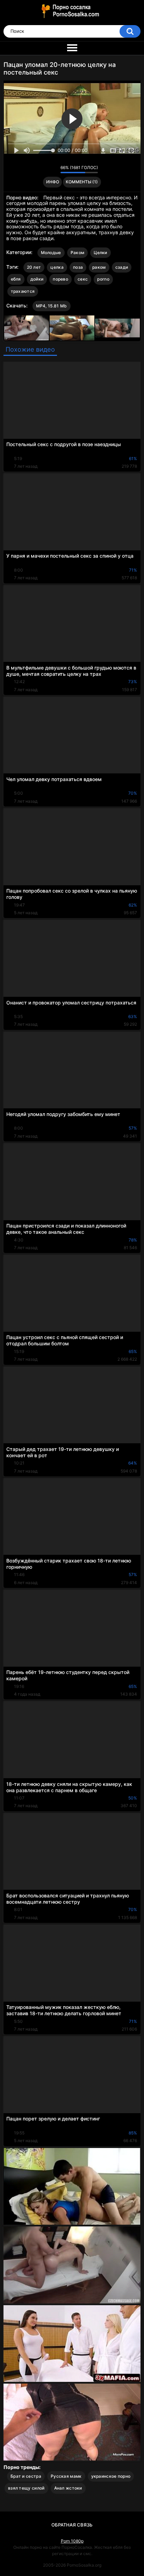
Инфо (53, 182)
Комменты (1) (82, 182)
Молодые (51, 253)
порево (60, 279)
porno (103, 279)
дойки (37, 279)
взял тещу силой (26, 2488)
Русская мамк (66, 2476)
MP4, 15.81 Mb (52, 306)
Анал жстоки (68, 2488)
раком (99, 267)
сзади (122, 267)
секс (83, 279)
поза (78, 267)
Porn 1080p (72, 2541)
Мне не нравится (53, 169)
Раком (78, 253)
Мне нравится (44, 169)
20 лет (34, 267)
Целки (100, 253)
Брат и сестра (26, 2476)
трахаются (23, 291)
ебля (16, 279)
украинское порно (111, 2476)
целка (57, 267)
